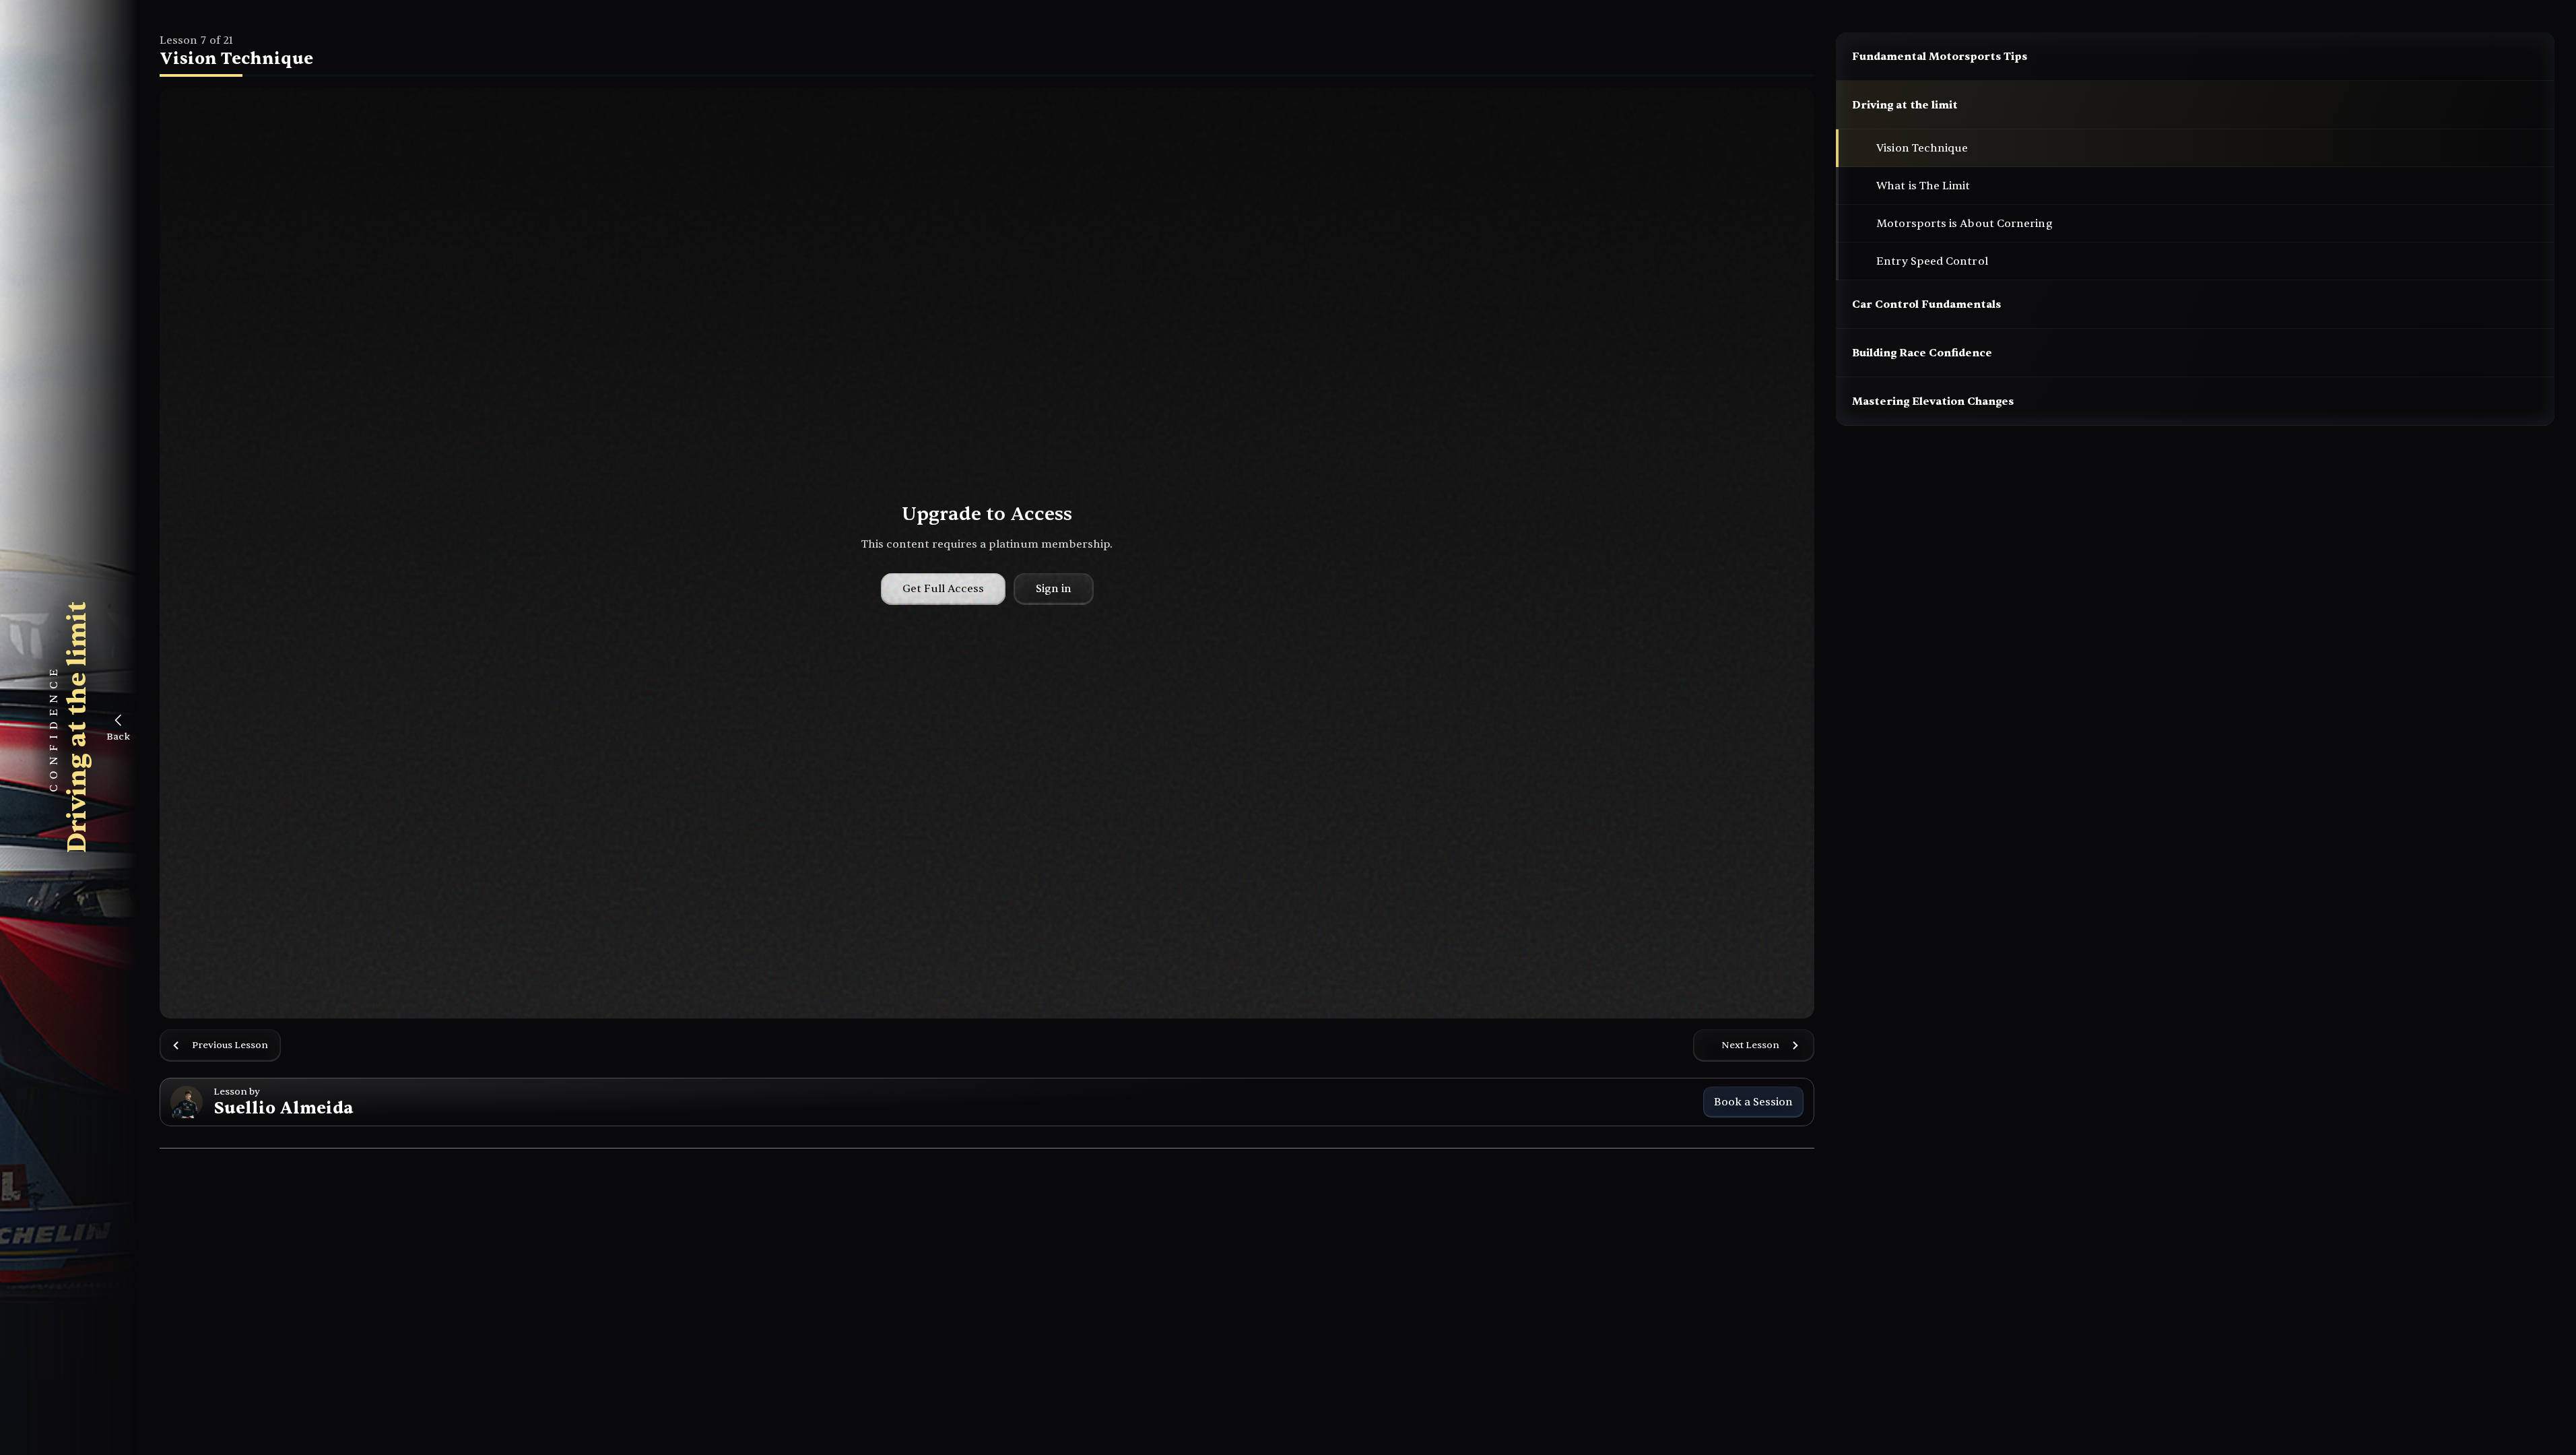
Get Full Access (943, 589)
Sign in (1054, 589)
